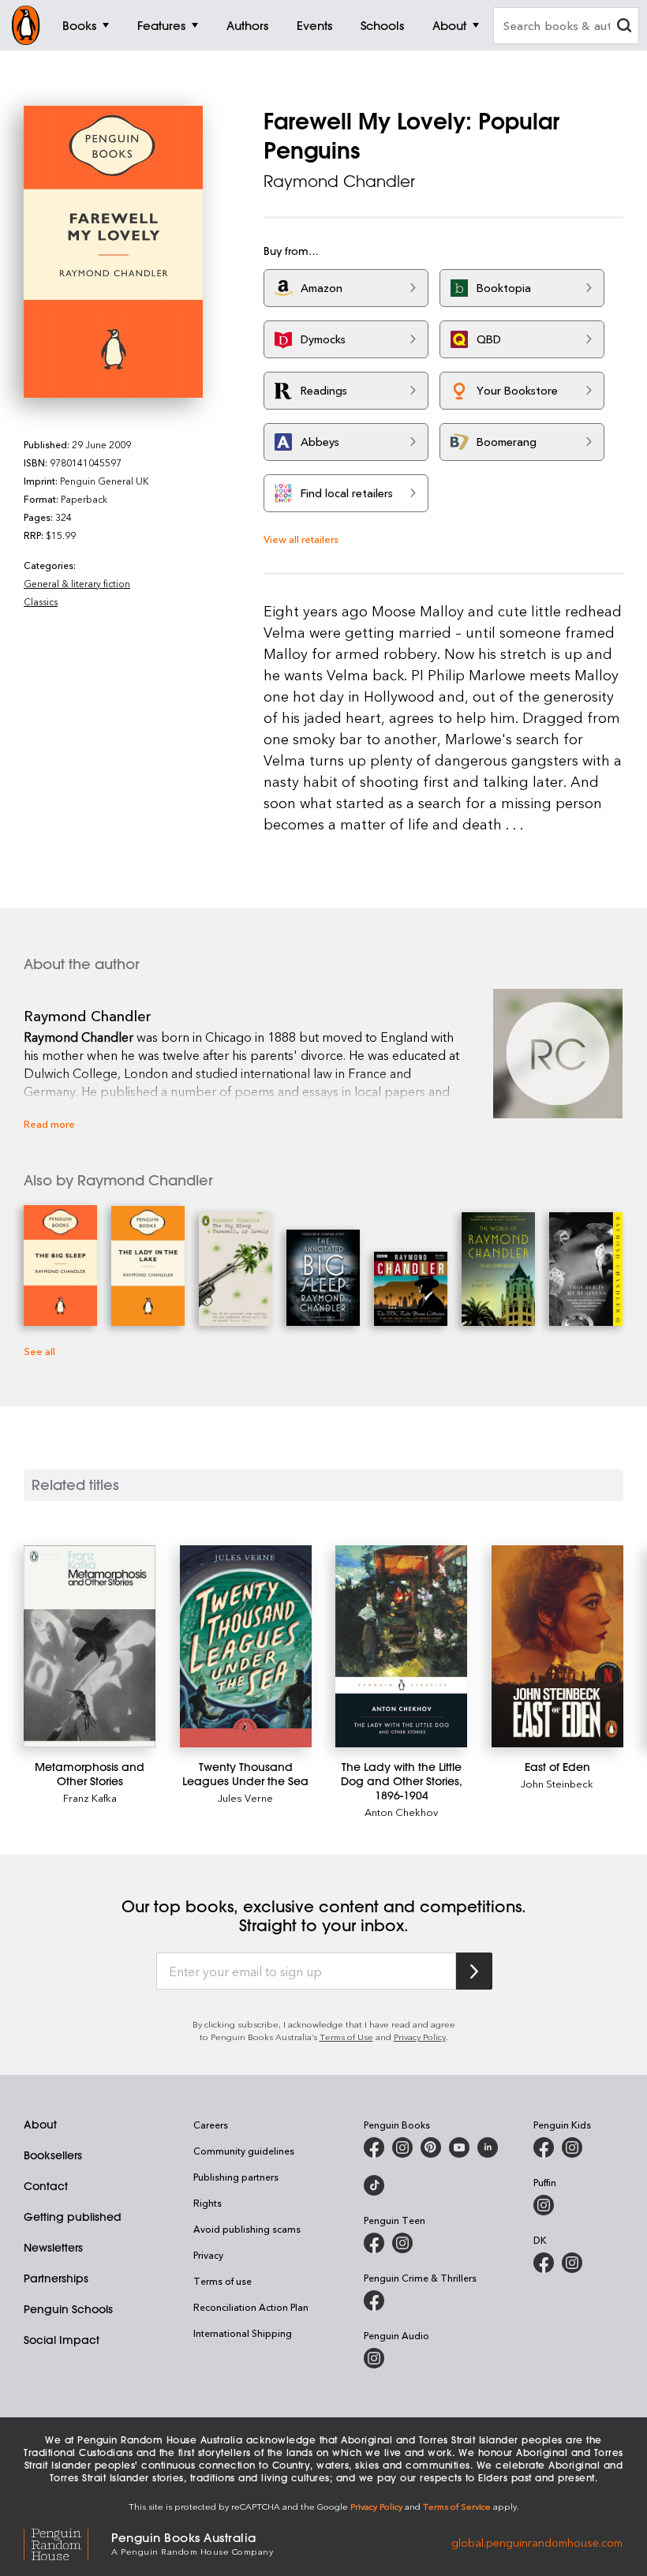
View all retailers (301, 539)
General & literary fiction (77, 583)
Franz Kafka (90, 1797)
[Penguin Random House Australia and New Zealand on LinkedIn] (488, 2147)
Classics (41, 601)
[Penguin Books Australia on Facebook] (374, 2147)
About (40, 2125)
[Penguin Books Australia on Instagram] (402, 2147)
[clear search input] (624, 27)
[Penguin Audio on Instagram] (374, 2358)
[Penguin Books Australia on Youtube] (459, 2147)
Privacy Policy (420, 2037)
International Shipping (243, 2333)
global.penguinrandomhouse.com (537, 2542)
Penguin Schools (68, 2309)
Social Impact (62, 2340)
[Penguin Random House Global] (67, 2542)
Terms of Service (457, 2506)
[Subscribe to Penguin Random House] (474, 1971)
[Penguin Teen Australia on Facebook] (374, 2243)
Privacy (208, 2255)
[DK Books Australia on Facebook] (544, 2263)
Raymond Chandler (339, 181)
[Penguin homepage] (26, 25)
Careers (211, 2125)
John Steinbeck (557, 1783)
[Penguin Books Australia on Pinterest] (431, 2147)
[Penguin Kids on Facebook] (544, 2147)
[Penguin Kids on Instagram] (572, 2147)
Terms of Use (346, 2037)
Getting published (73, 2217)
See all (39, 1351)
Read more (49, 1123)
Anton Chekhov (401, 1812)
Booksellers (53, 2155)
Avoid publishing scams (247, 2229)
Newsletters (53, 2248)
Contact (46, 2186)
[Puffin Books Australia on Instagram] (544, 2205)
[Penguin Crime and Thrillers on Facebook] (374, 2301)
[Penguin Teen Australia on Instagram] (402, 2243)
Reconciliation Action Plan (251, 2307)
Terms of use (223, 2281)
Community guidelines (244, 2151)
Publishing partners (236, 2177)
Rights (208, 2203)
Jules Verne (245, 1797)
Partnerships (56, 2278)
